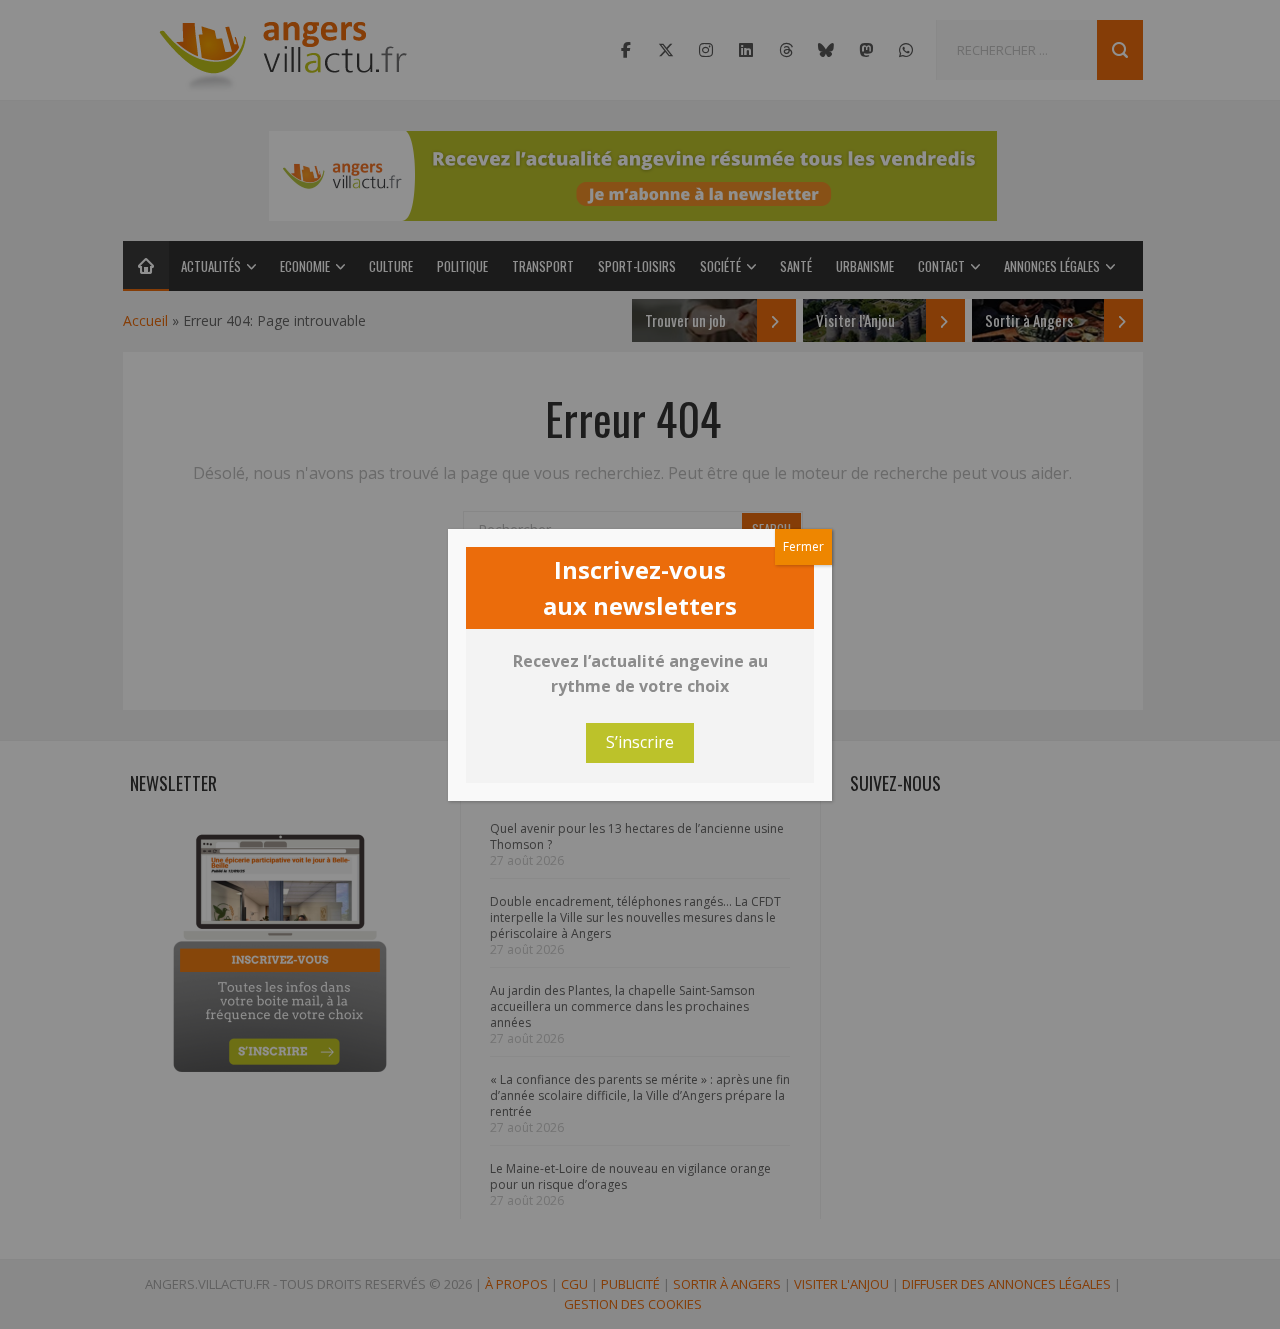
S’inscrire (640, 742)
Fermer (803, 546)
